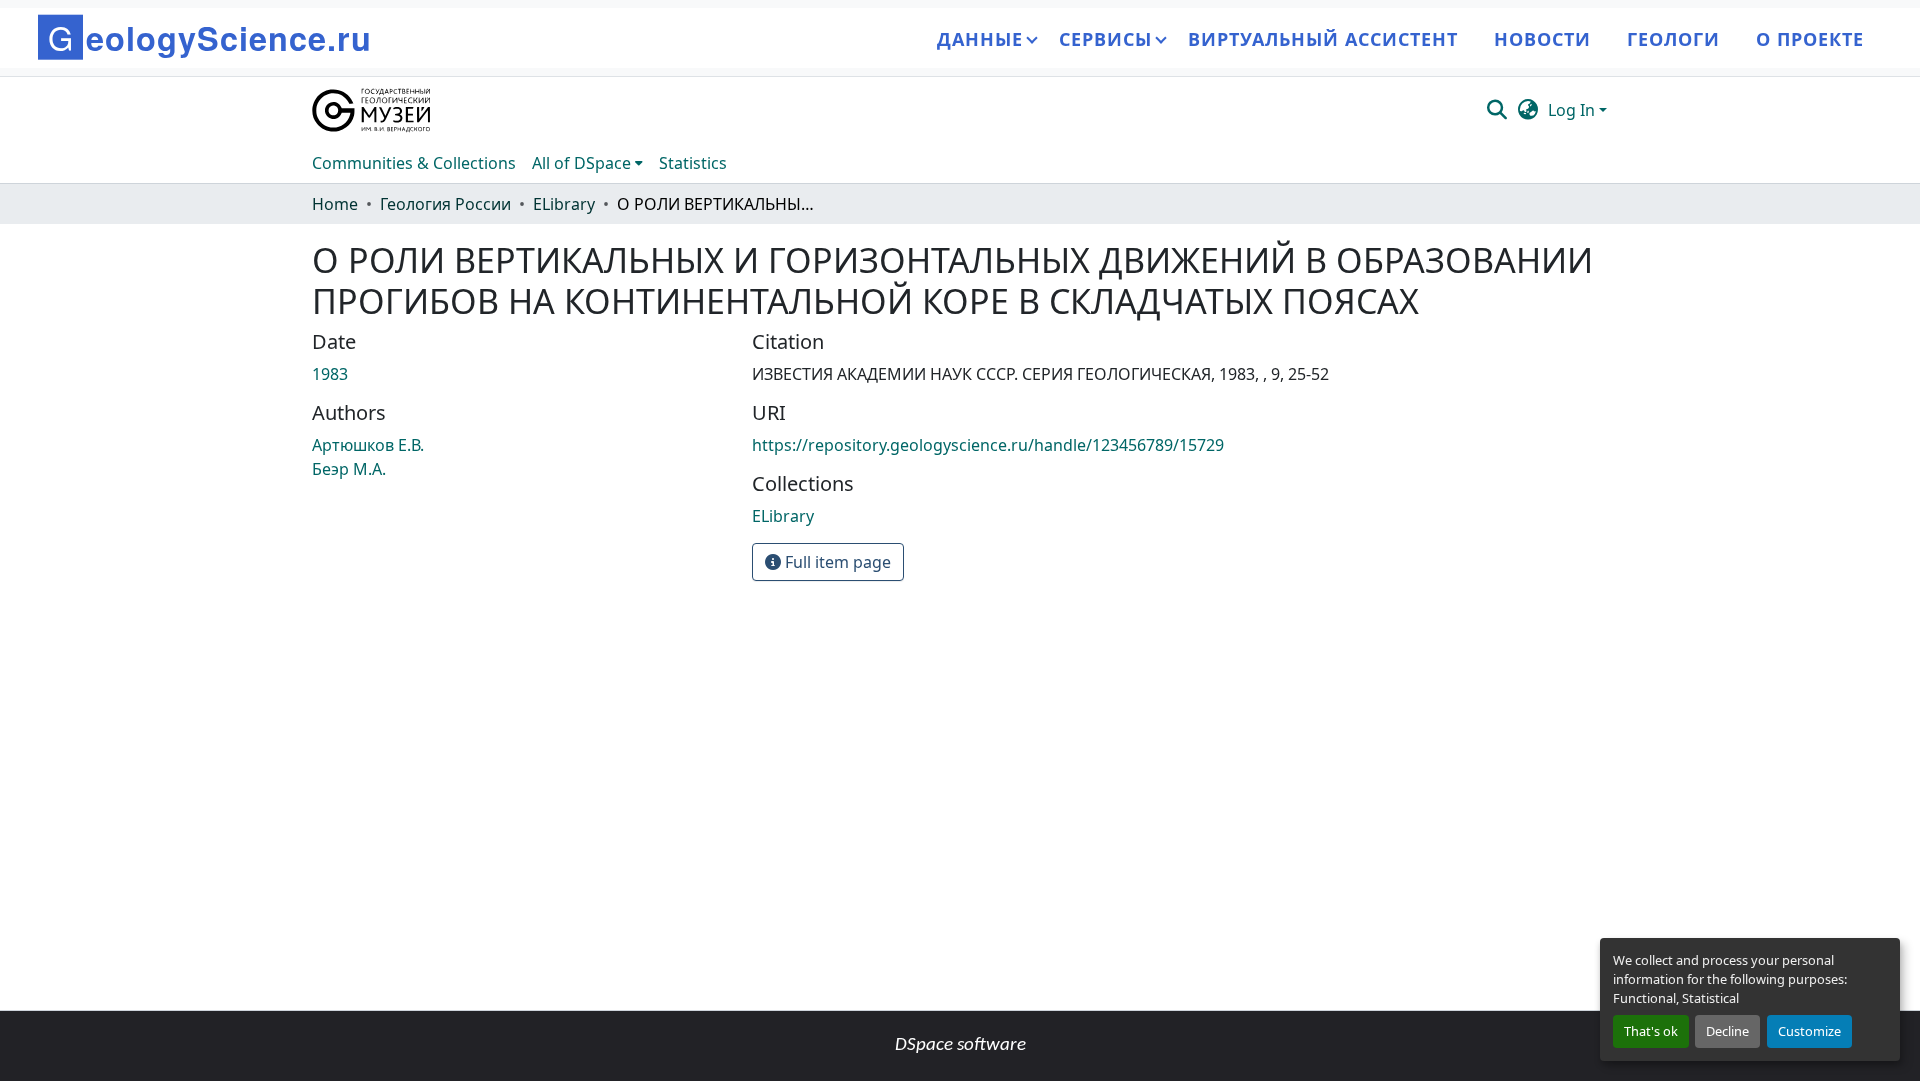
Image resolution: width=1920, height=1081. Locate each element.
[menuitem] (587, 163)
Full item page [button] (836, 562)
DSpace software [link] (960, 1045)
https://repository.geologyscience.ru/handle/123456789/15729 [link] (988, 445)
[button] (372, 110)
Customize (1809, 1031)
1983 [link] (330, 374)
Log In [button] (1573, 110)
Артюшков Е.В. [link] (368, 445)
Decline (1727, 1031)
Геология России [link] (445, 204)
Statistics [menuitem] (693, 163)
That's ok (1651, 1031)
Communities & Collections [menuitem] (414, 163)
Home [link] (335, 204)
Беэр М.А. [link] (349, 469)
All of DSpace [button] (581, 163)
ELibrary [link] (564, 204)
